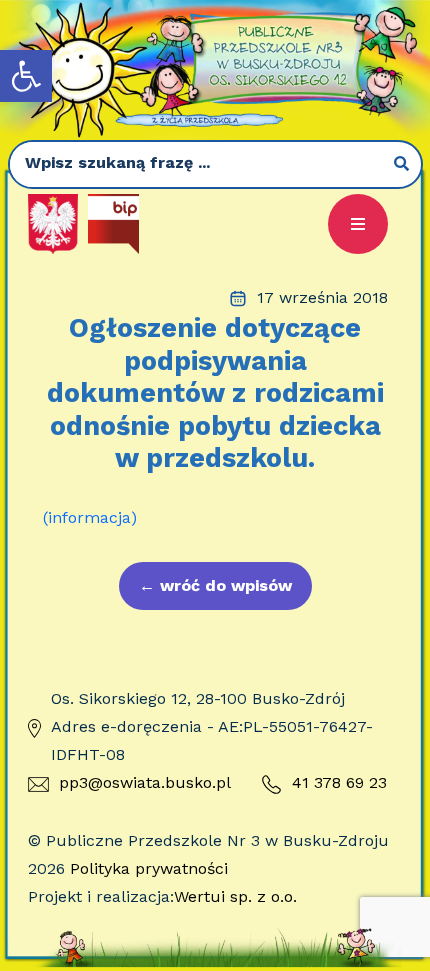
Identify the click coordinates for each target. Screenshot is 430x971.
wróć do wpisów (215, 585)
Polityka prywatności (149, 868)
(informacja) (90, 517)
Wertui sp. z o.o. (235, 896)
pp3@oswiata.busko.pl (145, 782)
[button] (26, 76)
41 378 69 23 (339, 782)
